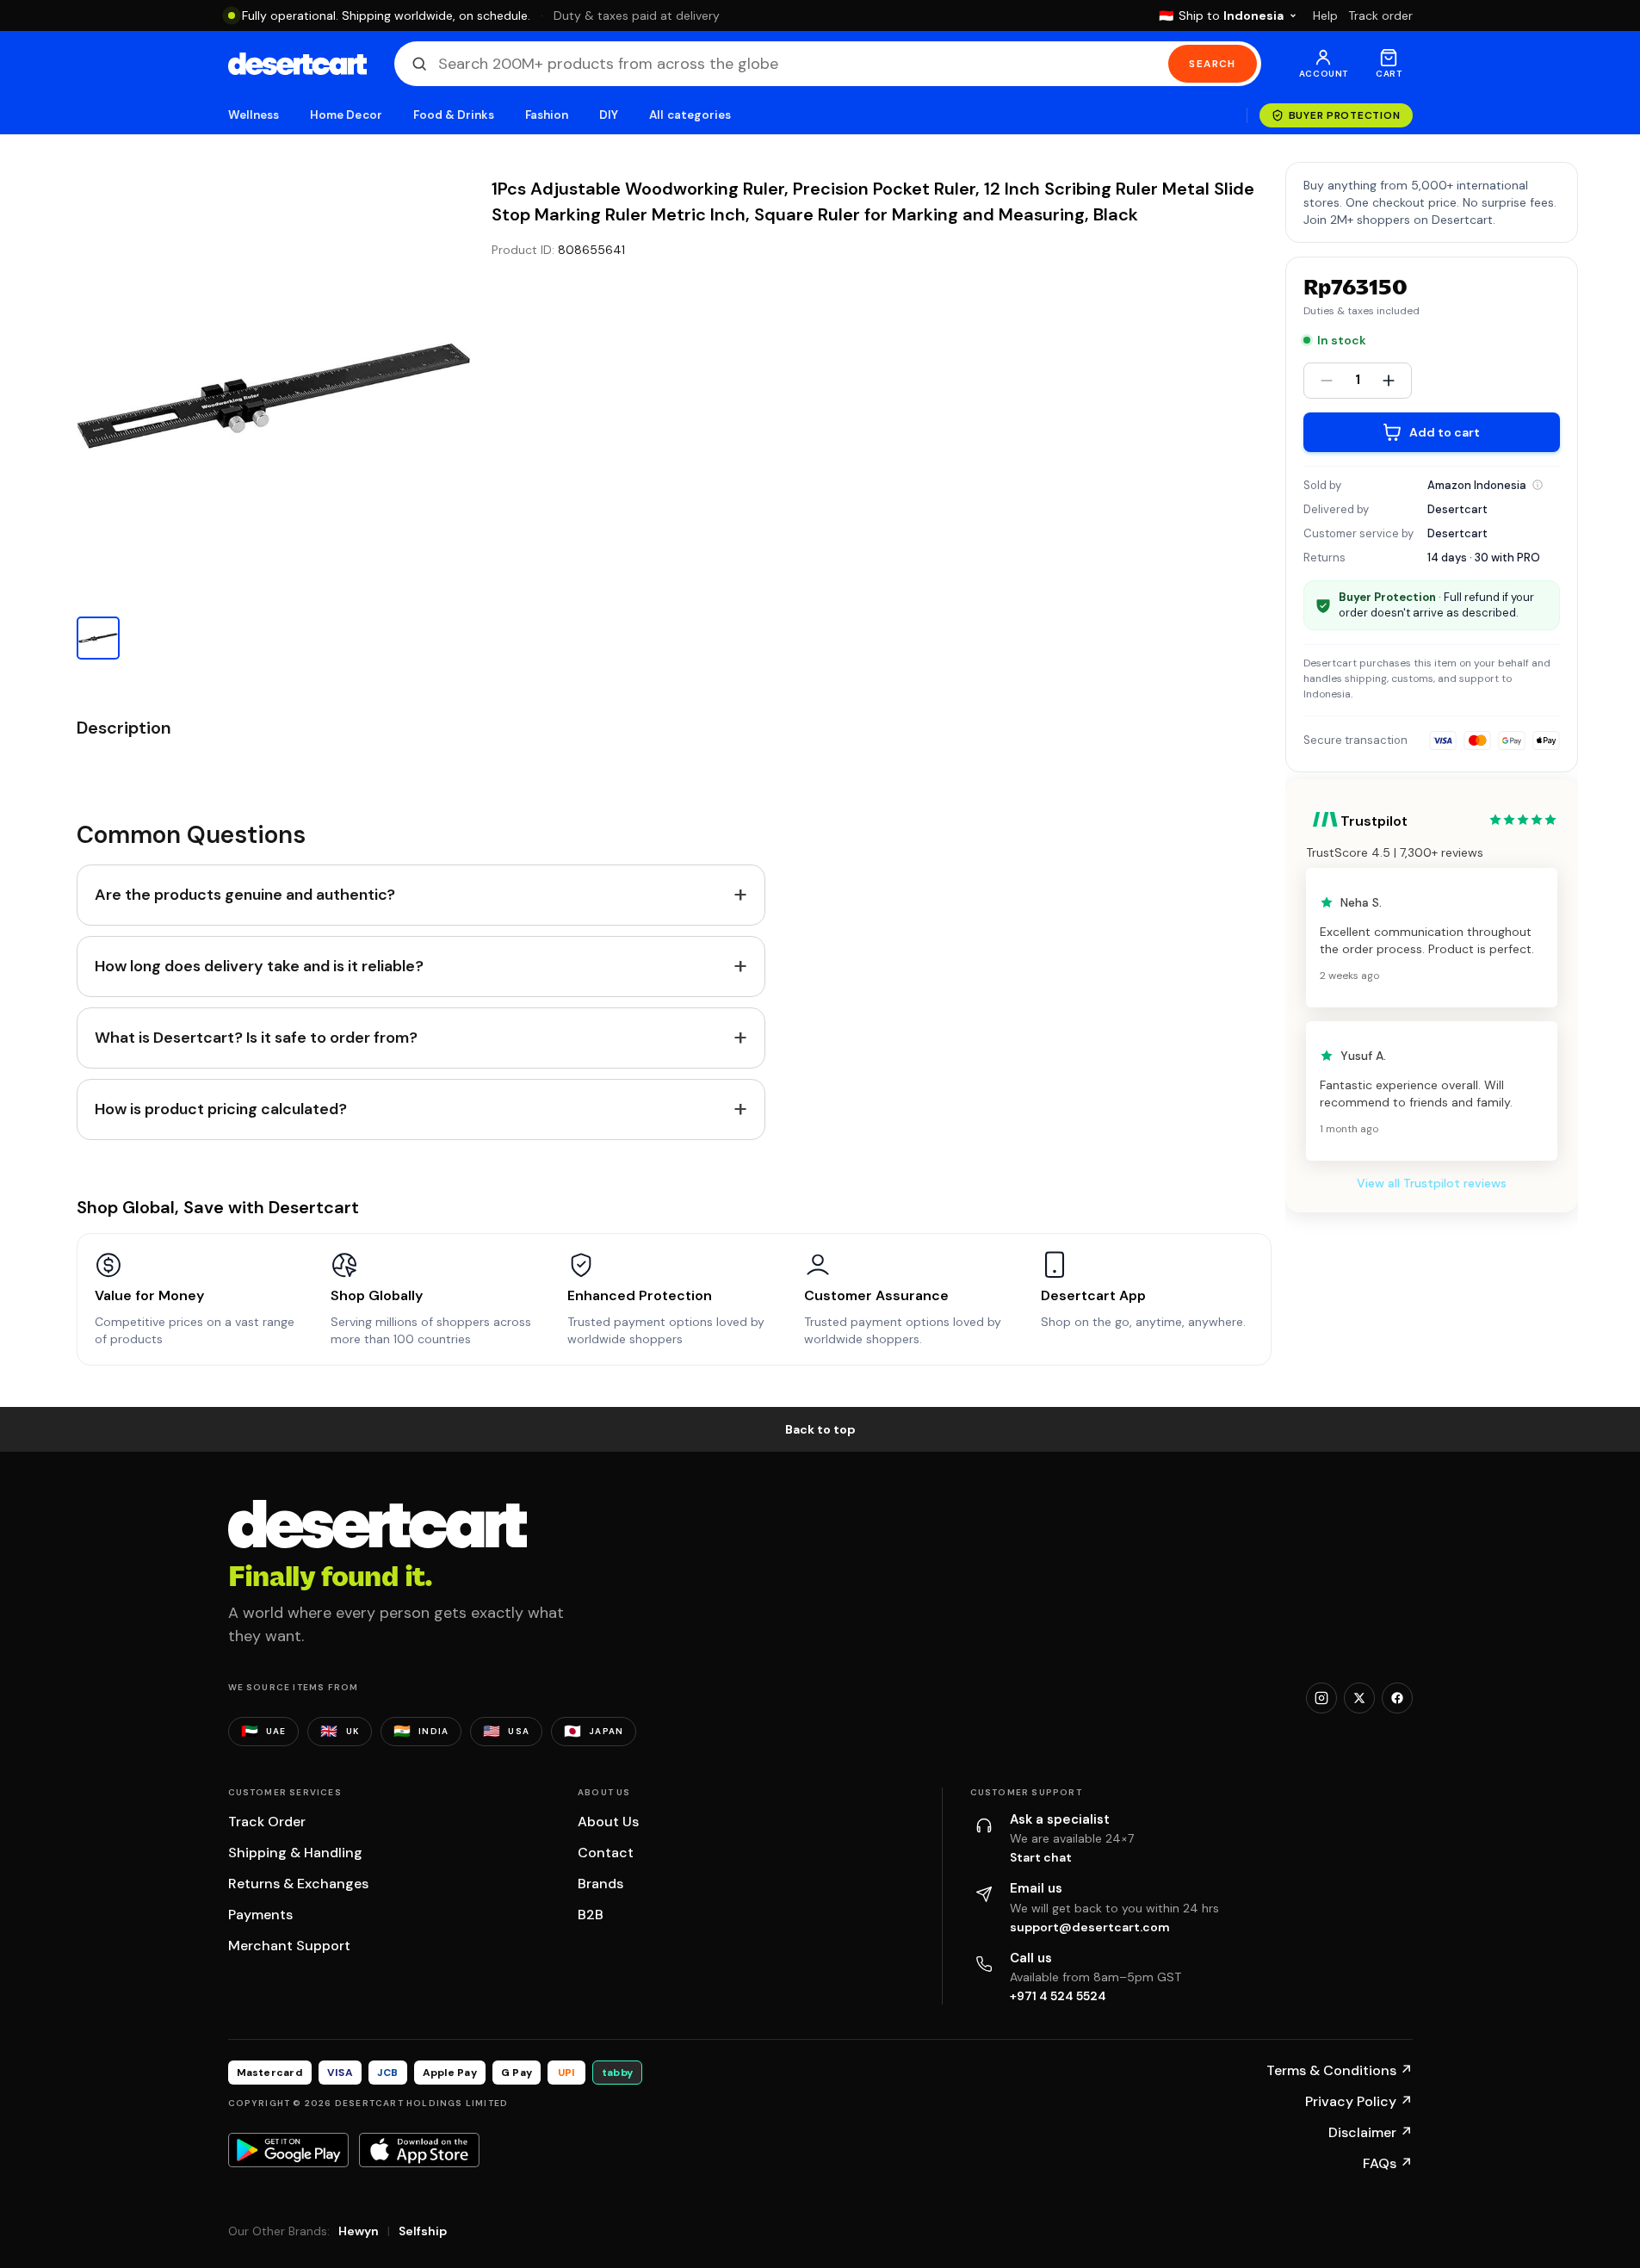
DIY (609, 115)
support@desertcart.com (1090, 1927)
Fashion (547, 115)
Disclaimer (1371, 2132)
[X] (1359, 1698)
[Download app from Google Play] (288, 2150)
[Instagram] (1321, 1698)
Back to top (820, 1429)
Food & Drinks (454, 115)
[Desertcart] (297, 64)
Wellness (254, 115)
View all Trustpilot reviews (1432, 1183)
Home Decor (346, 115)
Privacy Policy (1359, 2101)
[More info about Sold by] (1538, 485)
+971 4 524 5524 (1058, 1996)
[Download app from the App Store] (419, 2150)
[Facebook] (1397, 1698)
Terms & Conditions (1340, 2070)
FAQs (1388, 2163)
